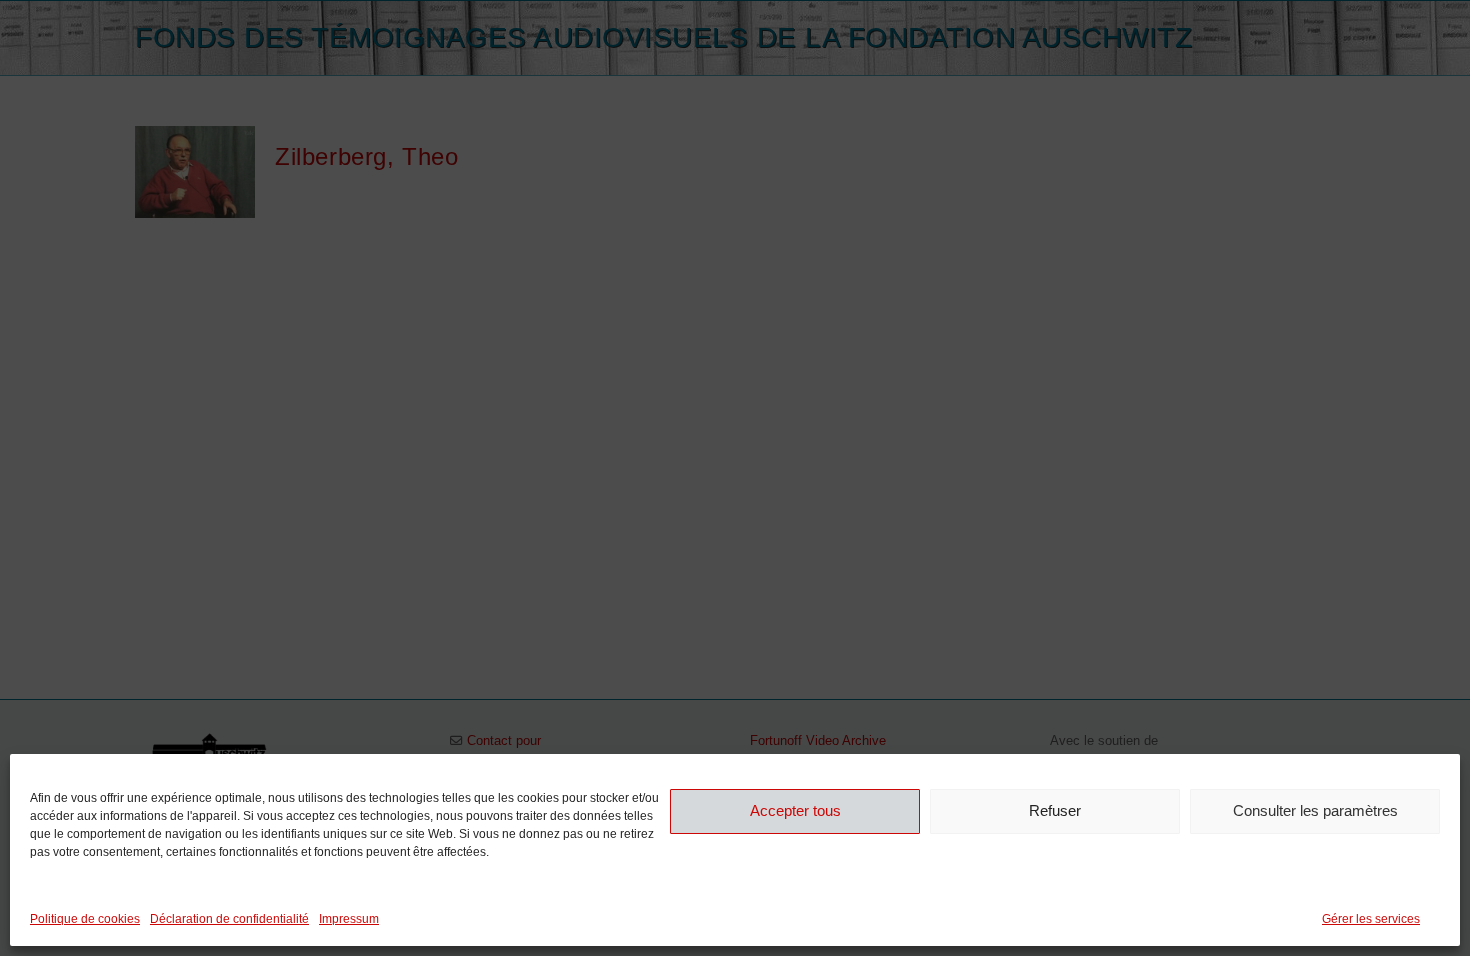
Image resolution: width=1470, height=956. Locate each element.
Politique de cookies (85, 919)
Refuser (1055, 810)
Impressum (349, 919)
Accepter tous (795, 810)
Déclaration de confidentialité (229, 919)
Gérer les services (1371, 919)
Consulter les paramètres (1315, 810)
